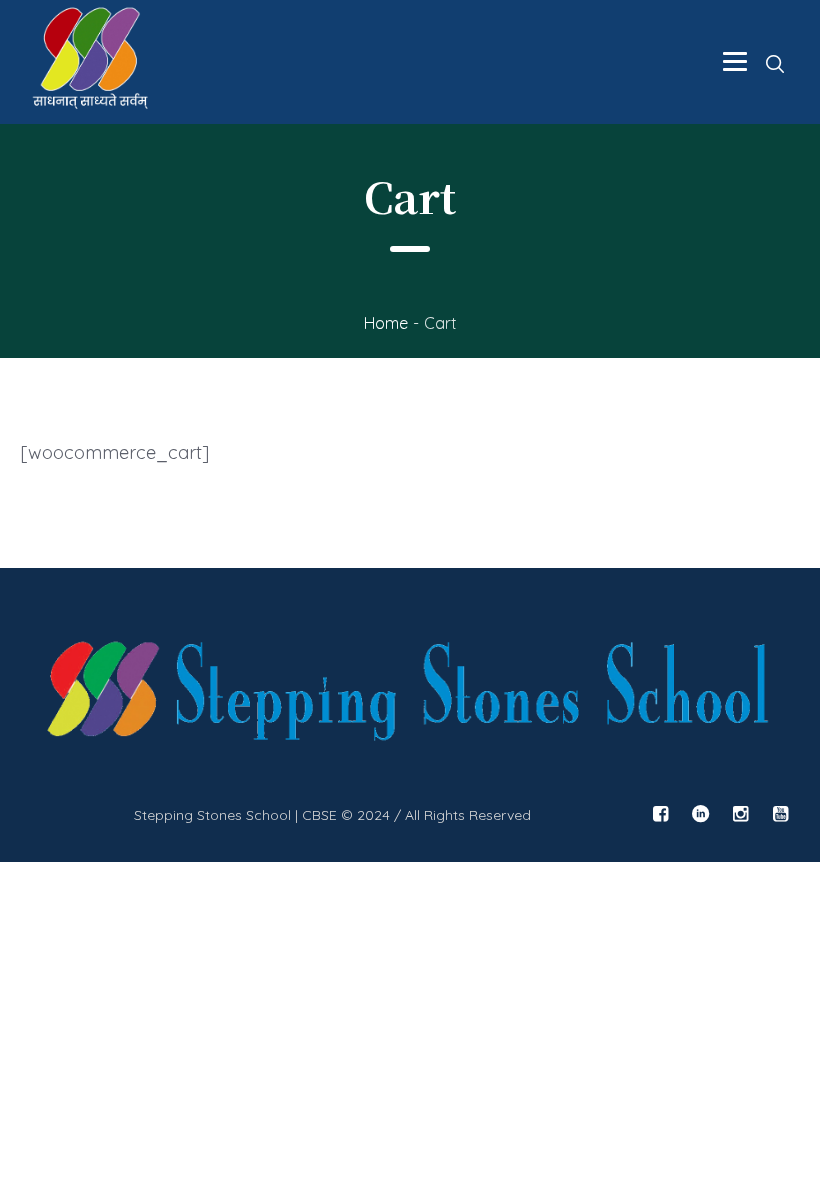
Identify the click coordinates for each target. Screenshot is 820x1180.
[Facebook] (660, 814)
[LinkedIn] (700, 814)
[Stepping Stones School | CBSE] (410, 695)
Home (386, 323)
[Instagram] (740, 814)
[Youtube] (780, 814)
